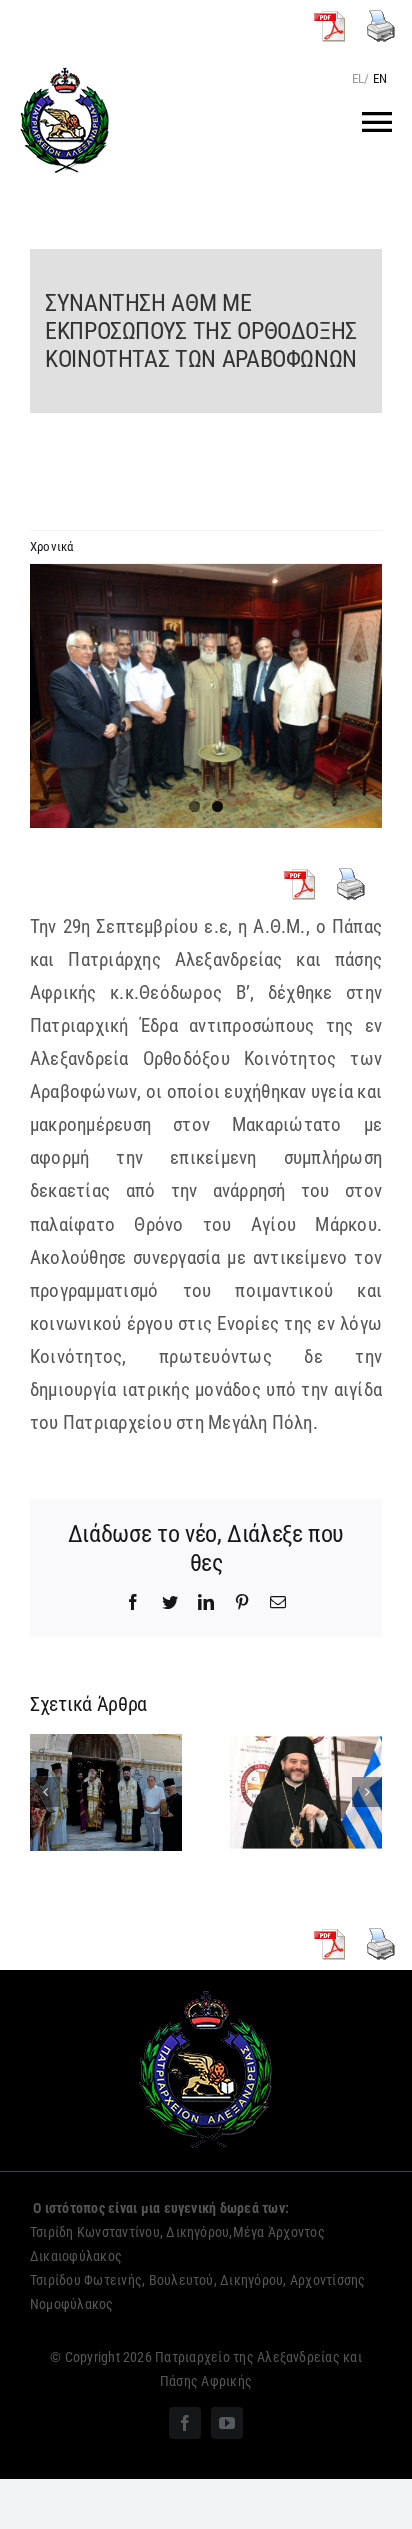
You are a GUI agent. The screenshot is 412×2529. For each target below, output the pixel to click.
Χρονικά (52, 546)
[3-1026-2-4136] (206, 696)
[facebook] (185, 2423)
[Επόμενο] (367, 1792)
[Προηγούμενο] (45, 1792)
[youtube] (227, 2423)
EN (380, 78)
